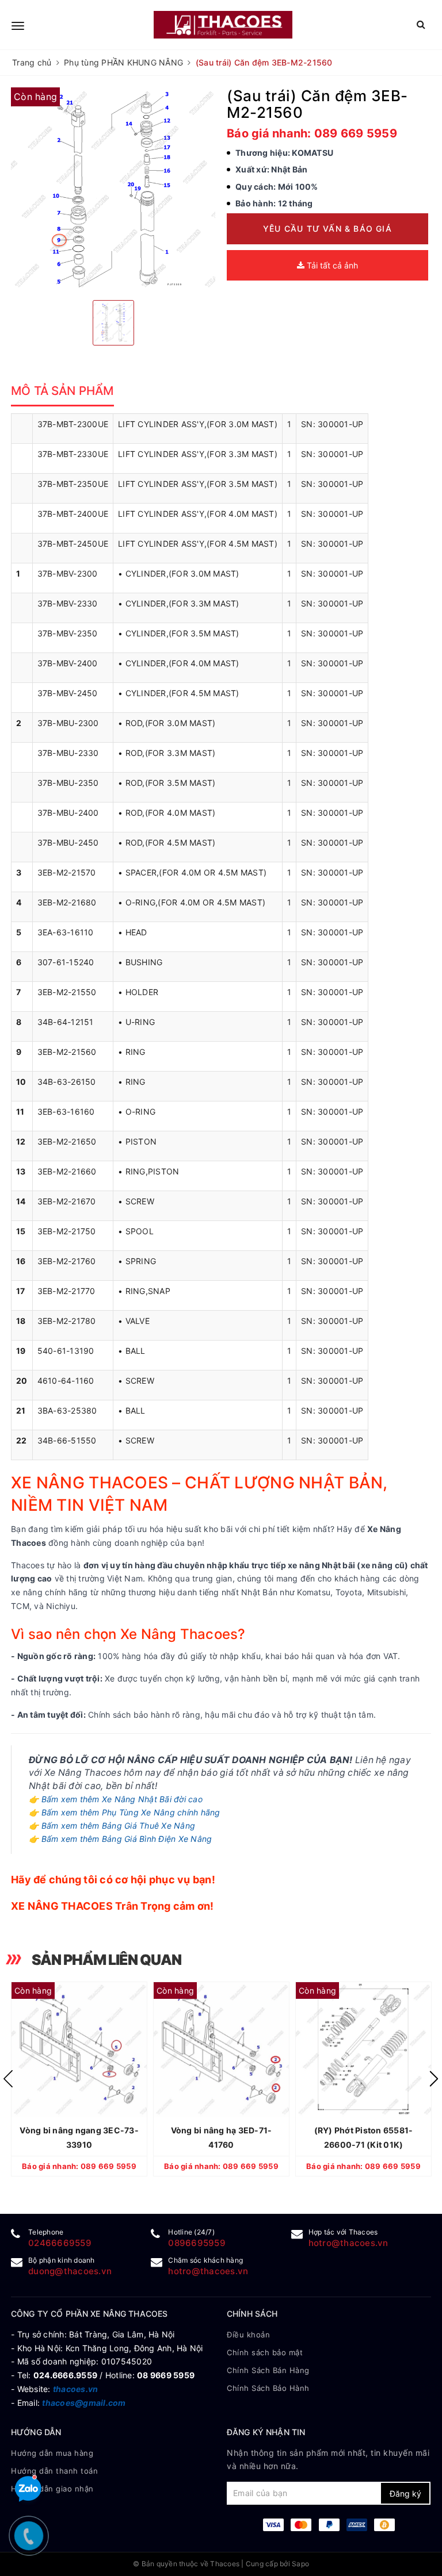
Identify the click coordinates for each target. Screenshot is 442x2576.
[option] (113, 189)
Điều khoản (248, 2335)
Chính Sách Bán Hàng (268, 2370)
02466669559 (60, 2243)
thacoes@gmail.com (84, 2403)
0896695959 (197, 2243)
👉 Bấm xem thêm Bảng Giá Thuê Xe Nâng (112, 1826)
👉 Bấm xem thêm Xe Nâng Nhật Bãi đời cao (116, 1799)
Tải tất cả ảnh (331, 265)
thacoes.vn (76, 2389)
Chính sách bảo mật (265, 2352)
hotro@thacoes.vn (348, 2243)
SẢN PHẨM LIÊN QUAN (106, 1960)
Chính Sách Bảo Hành (268, 2388)
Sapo (300, 2564)
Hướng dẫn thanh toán (54, 2471)
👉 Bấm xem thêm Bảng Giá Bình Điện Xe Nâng (120, 1839)
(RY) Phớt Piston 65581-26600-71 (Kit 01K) (364, 2137)
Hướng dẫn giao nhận (52, 2489)
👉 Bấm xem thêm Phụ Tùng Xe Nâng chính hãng (125, 1812)
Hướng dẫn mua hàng (52, 2453)
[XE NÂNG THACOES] (223, 24)
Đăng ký (405, 2494)
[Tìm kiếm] (421, 24)
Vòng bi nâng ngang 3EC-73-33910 (79, 2137)
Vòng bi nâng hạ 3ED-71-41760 (222, 2137)
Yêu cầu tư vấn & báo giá (327, 229)
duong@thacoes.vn (70, 2271)
